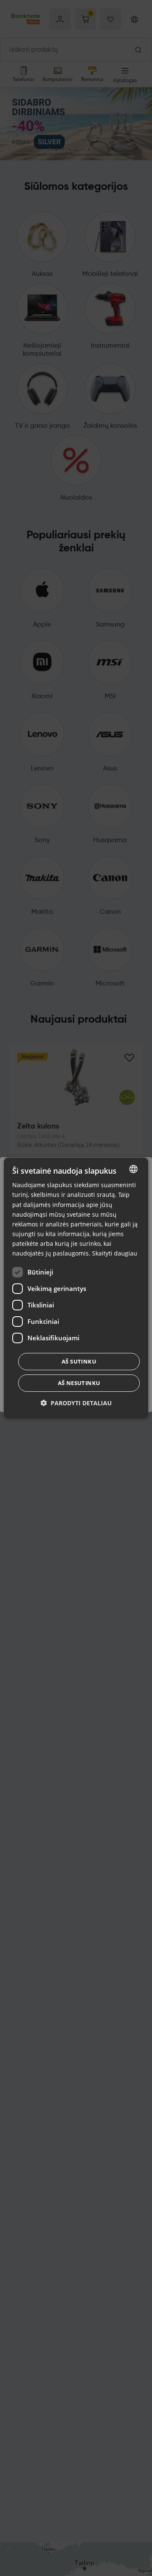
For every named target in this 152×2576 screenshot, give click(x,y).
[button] (76, 1403)
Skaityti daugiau (115, 1253)
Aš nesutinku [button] (79, 1383)
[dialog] (76, 1288)
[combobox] (133, 1169)
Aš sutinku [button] (79, 1361)
